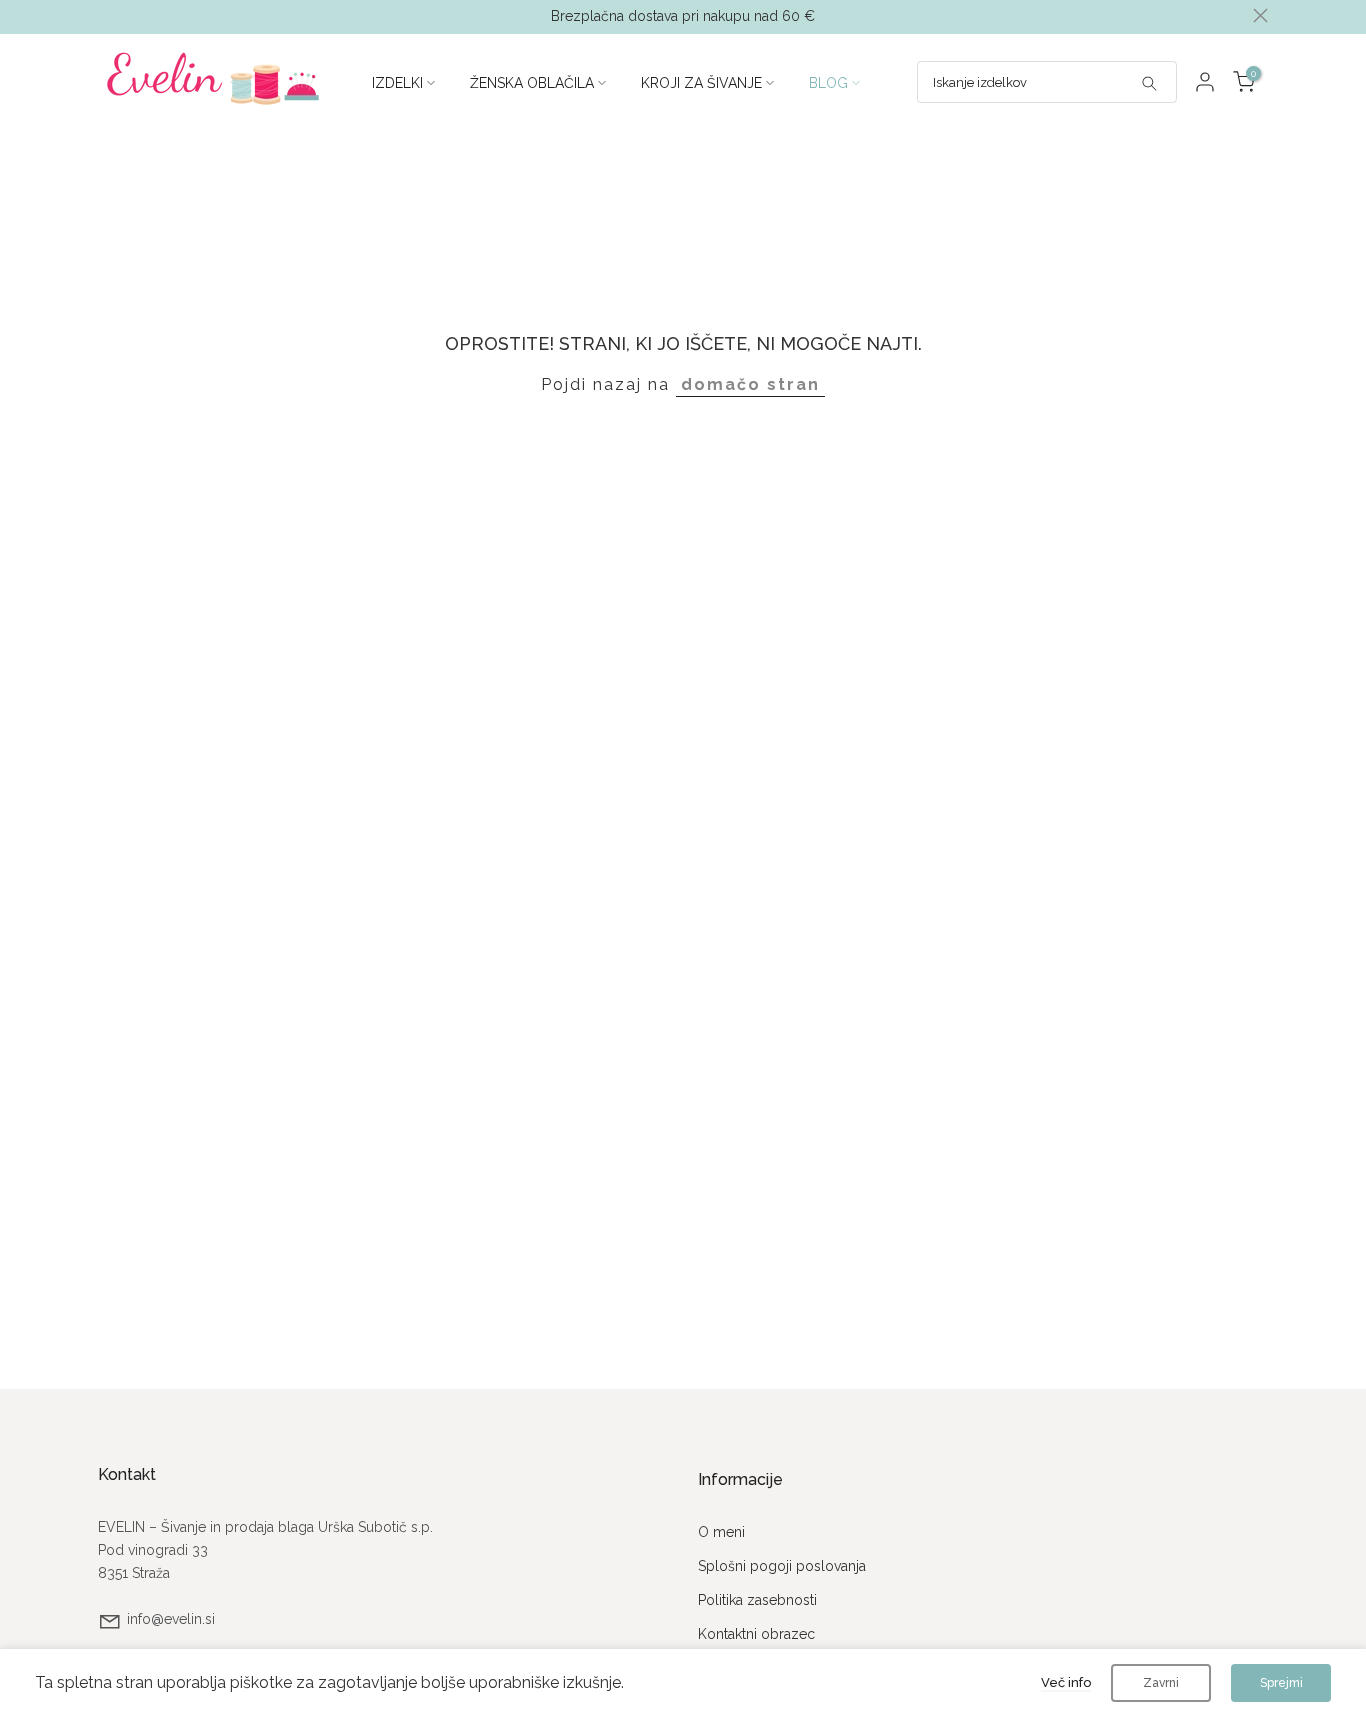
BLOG (828, 83)
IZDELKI (397, 83)
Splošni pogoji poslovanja (782, 1566)
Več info (1066, 1682)
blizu (105, 15)
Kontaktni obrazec (756, 1634)
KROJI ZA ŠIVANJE (701, 83)
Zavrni (1161, 1683)
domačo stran (750, 384)
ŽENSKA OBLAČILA (532, 83)
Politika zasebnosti (757, 1600)
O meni (721, 1532)
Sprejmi (1281, 1683)
